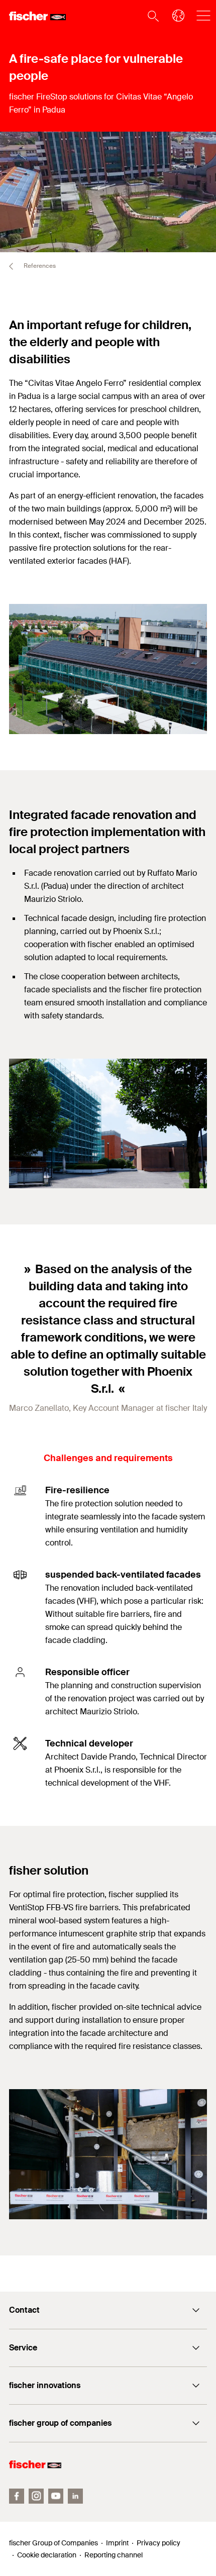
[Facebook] (17, 2496)
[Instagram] (36, 2496)
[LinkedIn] (75, 2496)
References (39, 266)
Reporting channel (114, 2555)
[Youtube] (56, 2496)
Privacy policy (158, 2543)
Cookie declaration (47, 2555)
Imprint (117, 2543)
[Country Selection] (175, 16)
